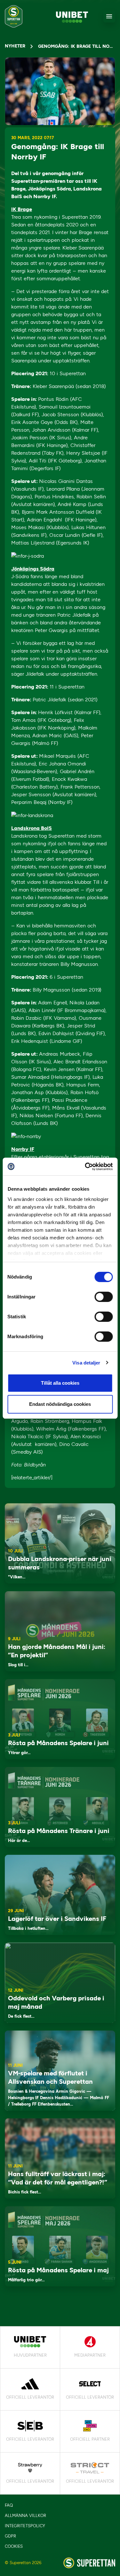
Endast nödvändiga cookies (60, 1404)
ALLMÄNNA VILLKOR (25, 2516)
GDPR (10, 2536)
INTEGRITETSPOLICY (25, 2526)
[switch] (104, 1297)
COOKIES (14, 2546)
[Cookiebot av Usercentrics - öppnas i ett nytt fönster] (85, 1167)
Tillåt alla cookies (60, 1383)
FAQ (9, 2505)
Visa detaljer (86, 1363)
